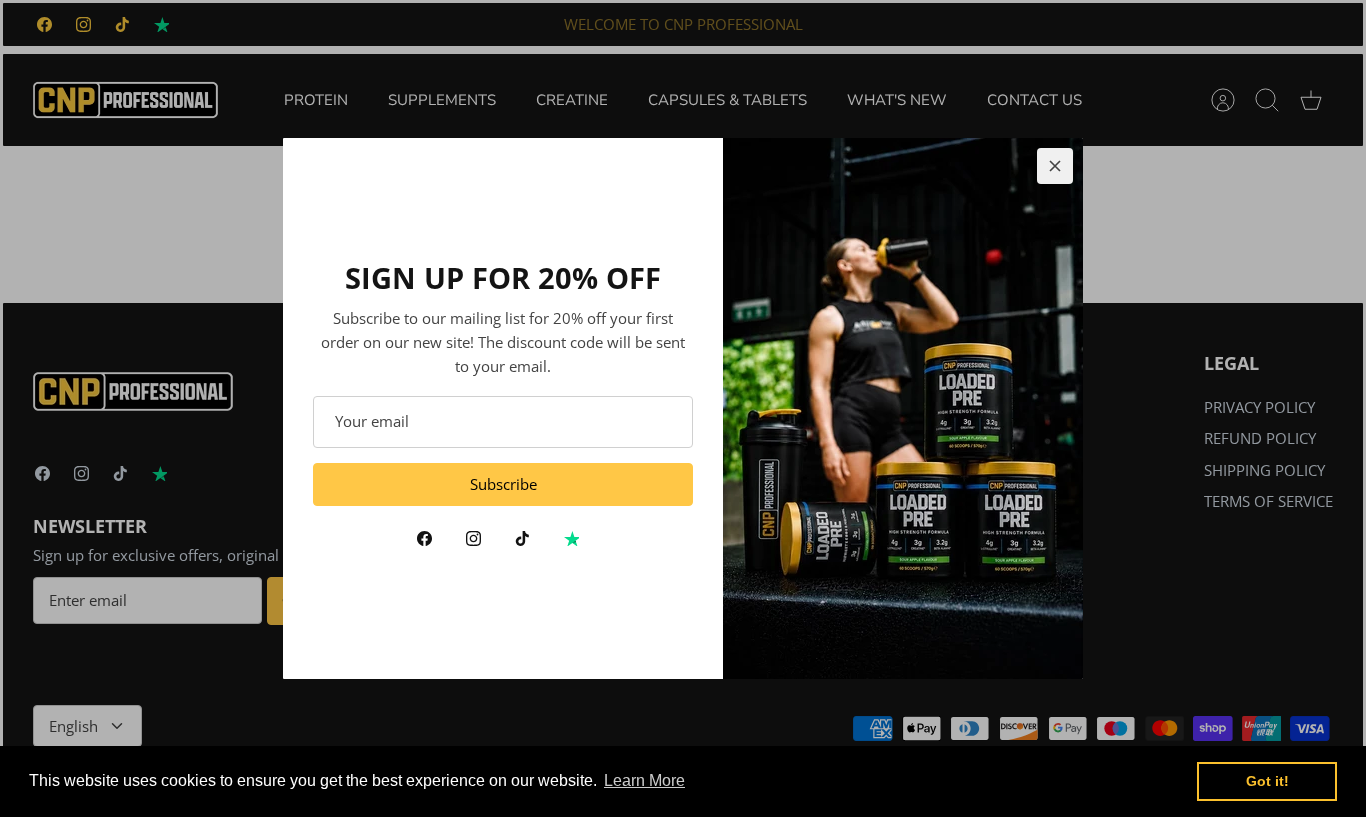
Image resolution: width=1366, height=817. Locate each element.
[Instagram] (473, 538)
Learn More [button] (644, 780)
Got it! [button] (1267, 781)
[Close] (1055, 166)
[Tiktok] (522, 538)
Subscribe (503, 484)
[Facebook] (424, 538)
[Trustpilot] (571, 538)
